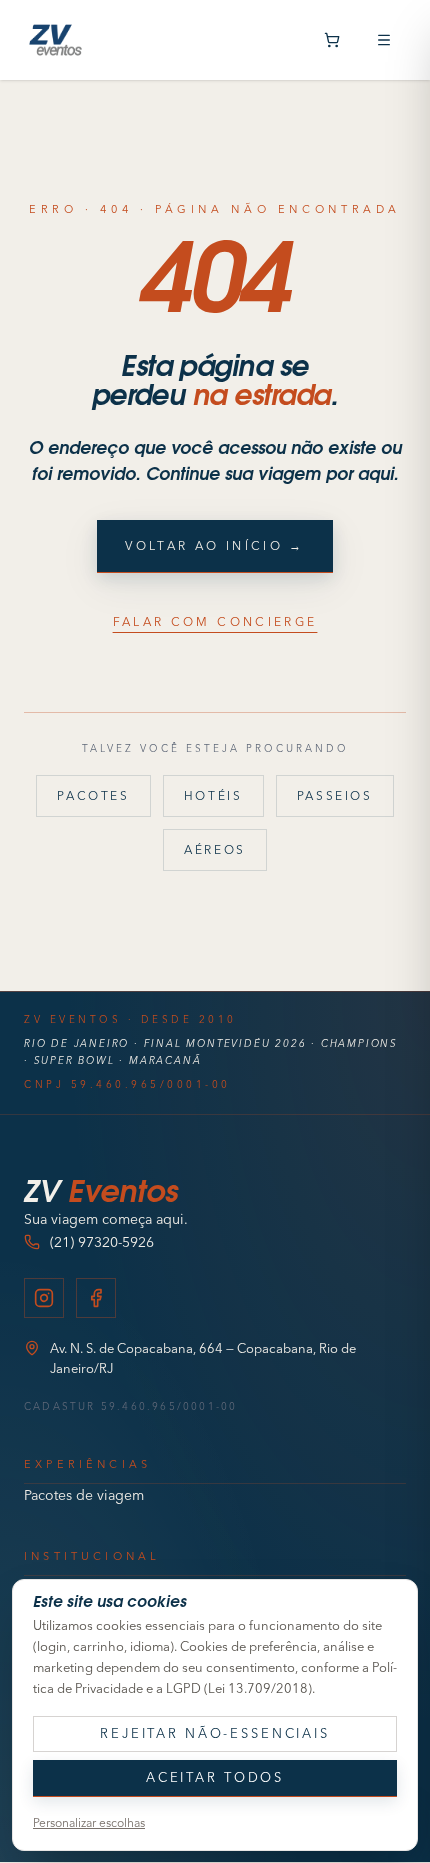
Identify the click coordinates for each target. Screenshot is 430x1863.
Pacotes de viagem (84, 1495)
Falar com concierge (215, 621)
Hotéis (213, 795)
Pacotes (93, 795)
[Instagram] (44, 1298)
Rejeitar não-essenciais (215, 1733)
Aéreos (215, 849)
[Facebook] (96, 1298)
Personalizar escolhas (89, 1822)
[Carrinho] (332, 40)
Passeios (335, 795)
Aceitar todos (215, 1777)
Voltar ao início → (214, 545)
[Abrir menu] (384, 40)
